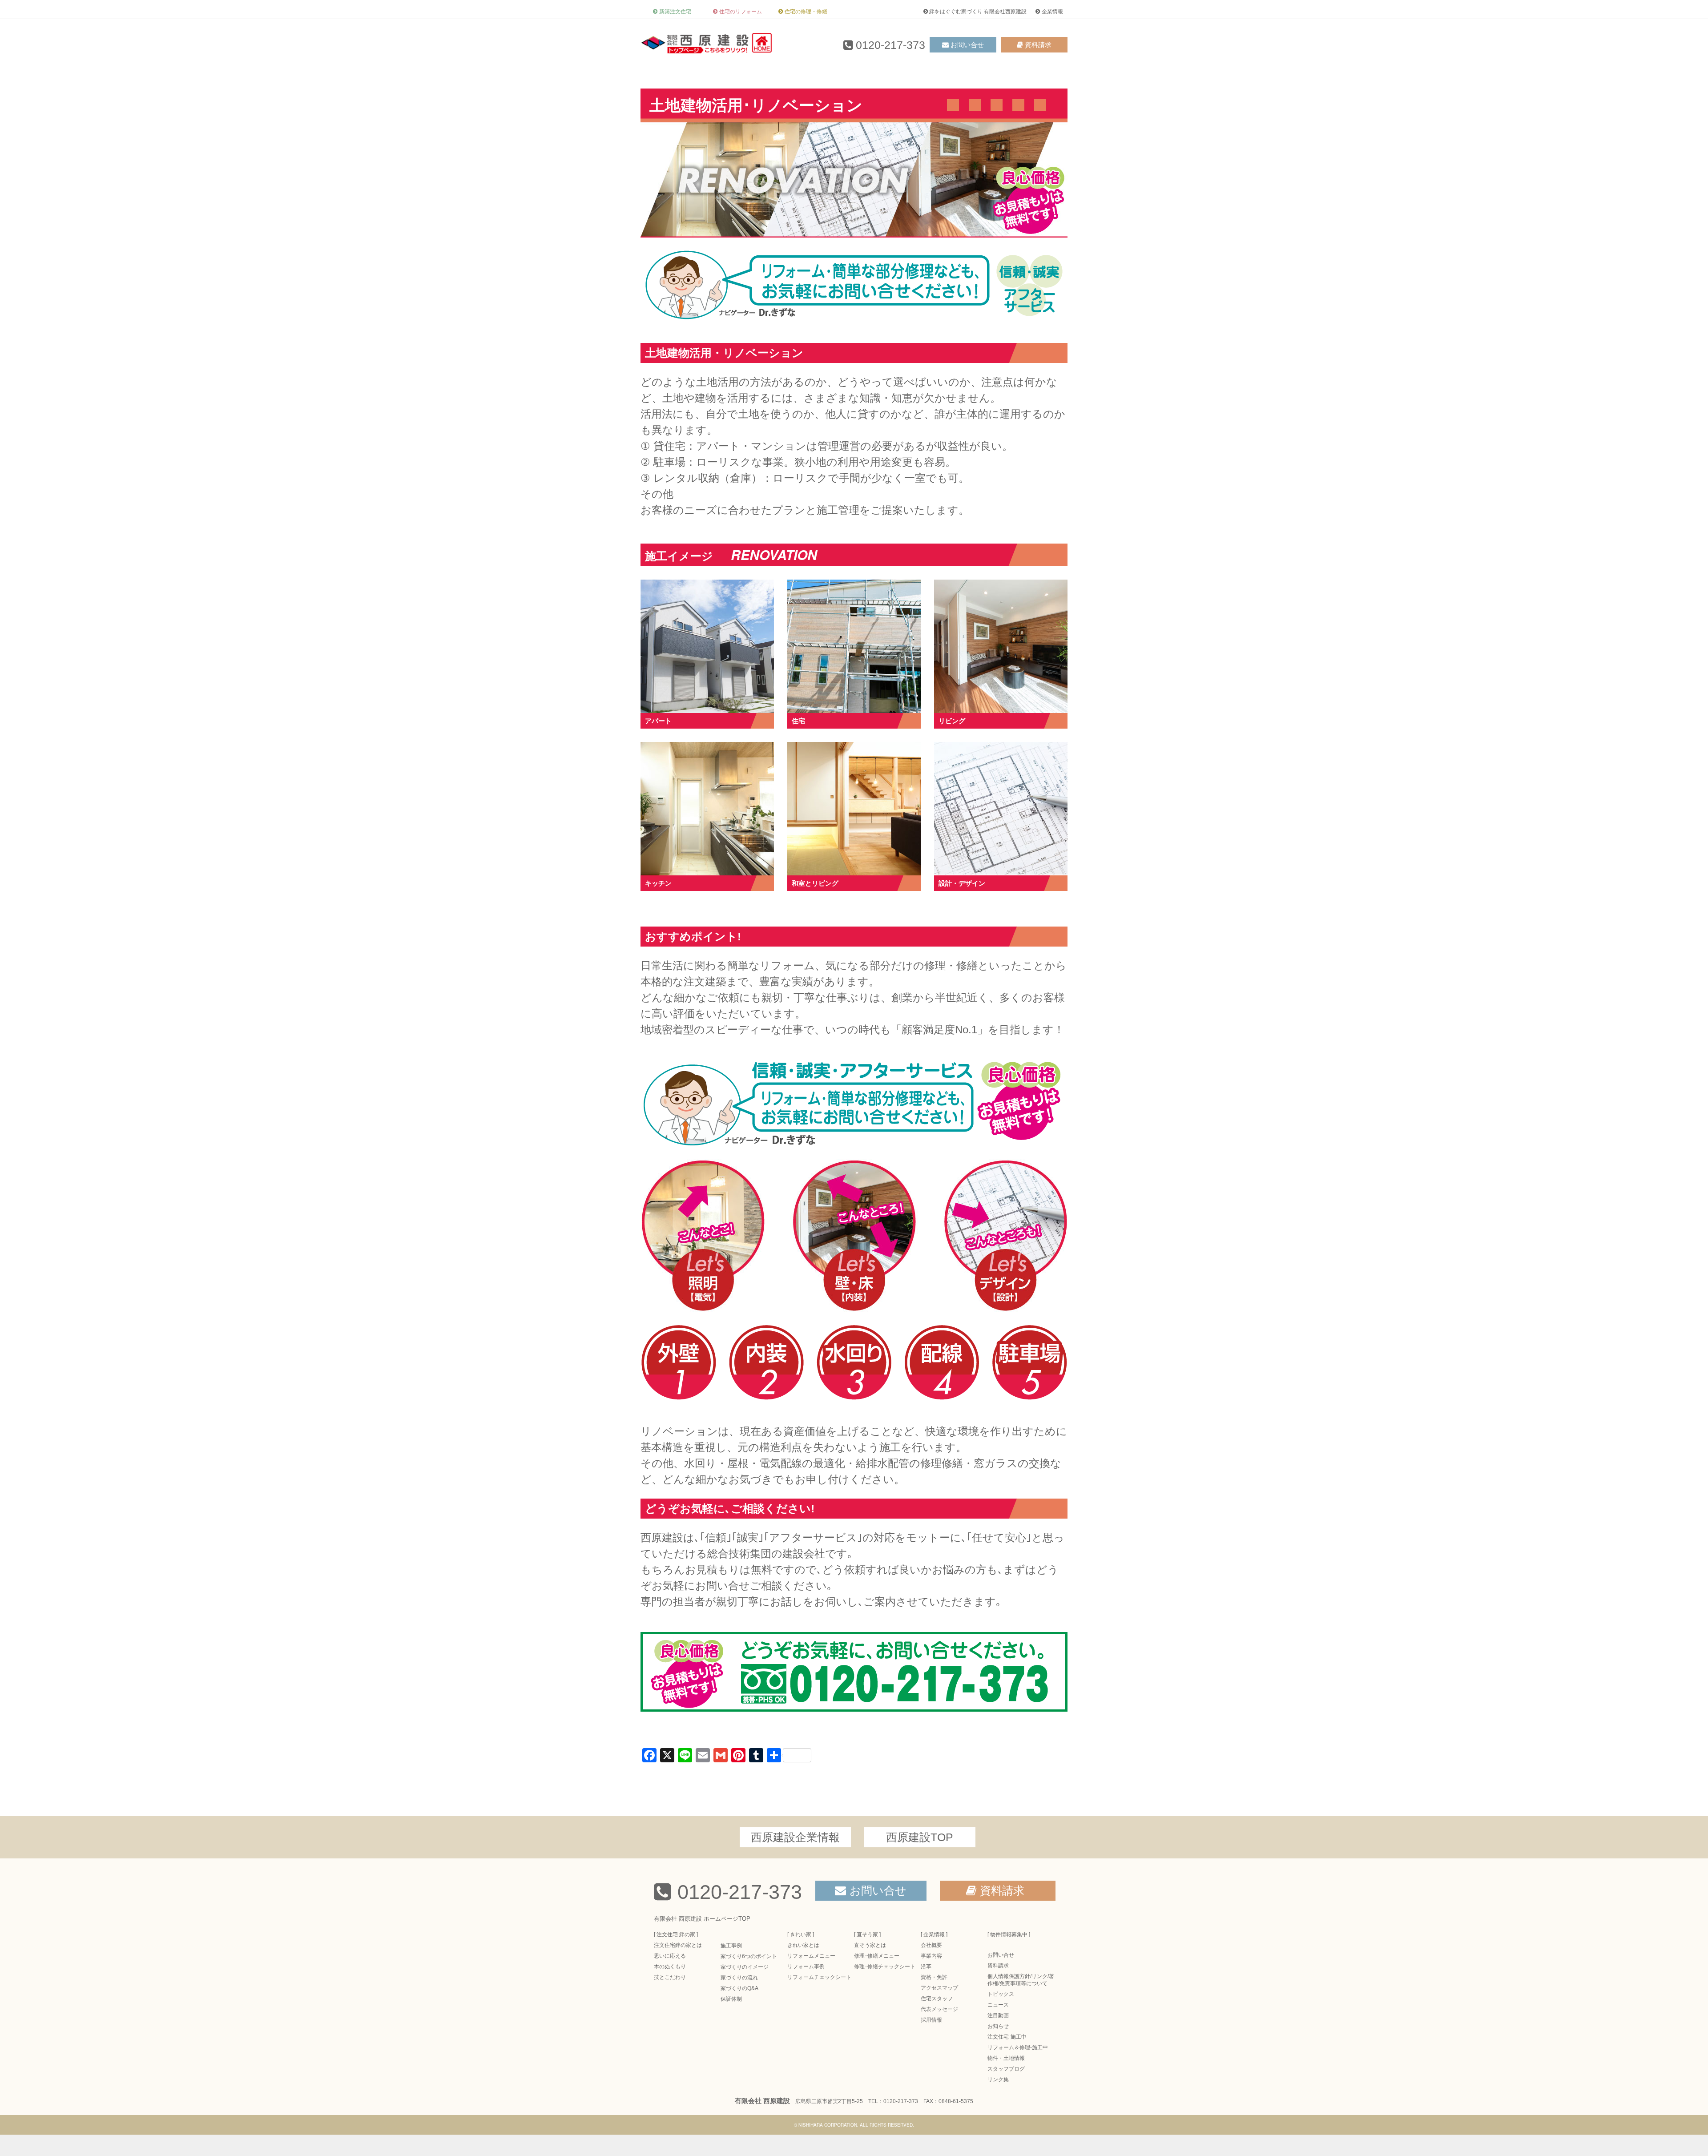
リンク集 (998, 2079)
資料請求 (1038, 45)
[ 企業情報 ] (934, 1934)
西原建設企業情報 (795, 1837)
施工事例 (731, 1946)
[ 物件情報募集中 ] (1009, 1934)
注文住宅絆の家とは (678, 1945)
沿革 (926, 1967)
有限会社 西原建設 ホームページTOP (702, 1919)
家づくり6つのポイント (749, 1956)
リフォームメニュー (811, 1956)
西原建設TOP (920, 1837)
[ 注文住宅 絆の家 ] (676, 1934)
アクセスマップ (939, 1988)
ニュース (998, 2005)
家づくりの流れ (739, 1978)
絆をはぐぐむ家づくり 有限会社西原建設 (978, 12)
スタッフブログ (1006, 2069)
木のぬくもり (670, 1967)
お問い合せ (967, 45)
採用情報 (931, 2020)
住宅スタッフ (937, 1999)
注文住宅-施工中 (1007, 2037)
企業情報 (1052, 12)
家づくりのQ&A (739, 1988)
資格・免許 (934, 1977)
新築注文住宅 (675, 12)
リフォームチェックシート (819, 1977)
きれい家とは (803, 1945)
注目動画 (998, 2015)
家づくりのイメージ (745, 1967)
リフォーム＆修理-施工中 (1018, 2047)
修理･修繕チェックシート (885, 1967)
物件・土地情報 (1006, 2058)
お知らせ (998, 2026)
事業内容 (931, 1956)
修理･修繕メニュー (877, 1956)
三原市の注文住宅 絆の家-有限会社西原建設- (707, 43)
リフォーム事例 (806, 1967)
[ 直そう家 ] (867, 1934)
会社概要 (931, 1945)
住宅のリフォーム (741, 12)
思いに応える (670, 1956)
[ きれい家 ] (801, 1934)
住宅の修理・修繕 (806, 12)
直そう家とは (870, 1945)
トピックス (1001, 1994)
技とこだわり (670, 1977)
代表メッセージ (939, 2009)
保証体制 (731, 1999)
